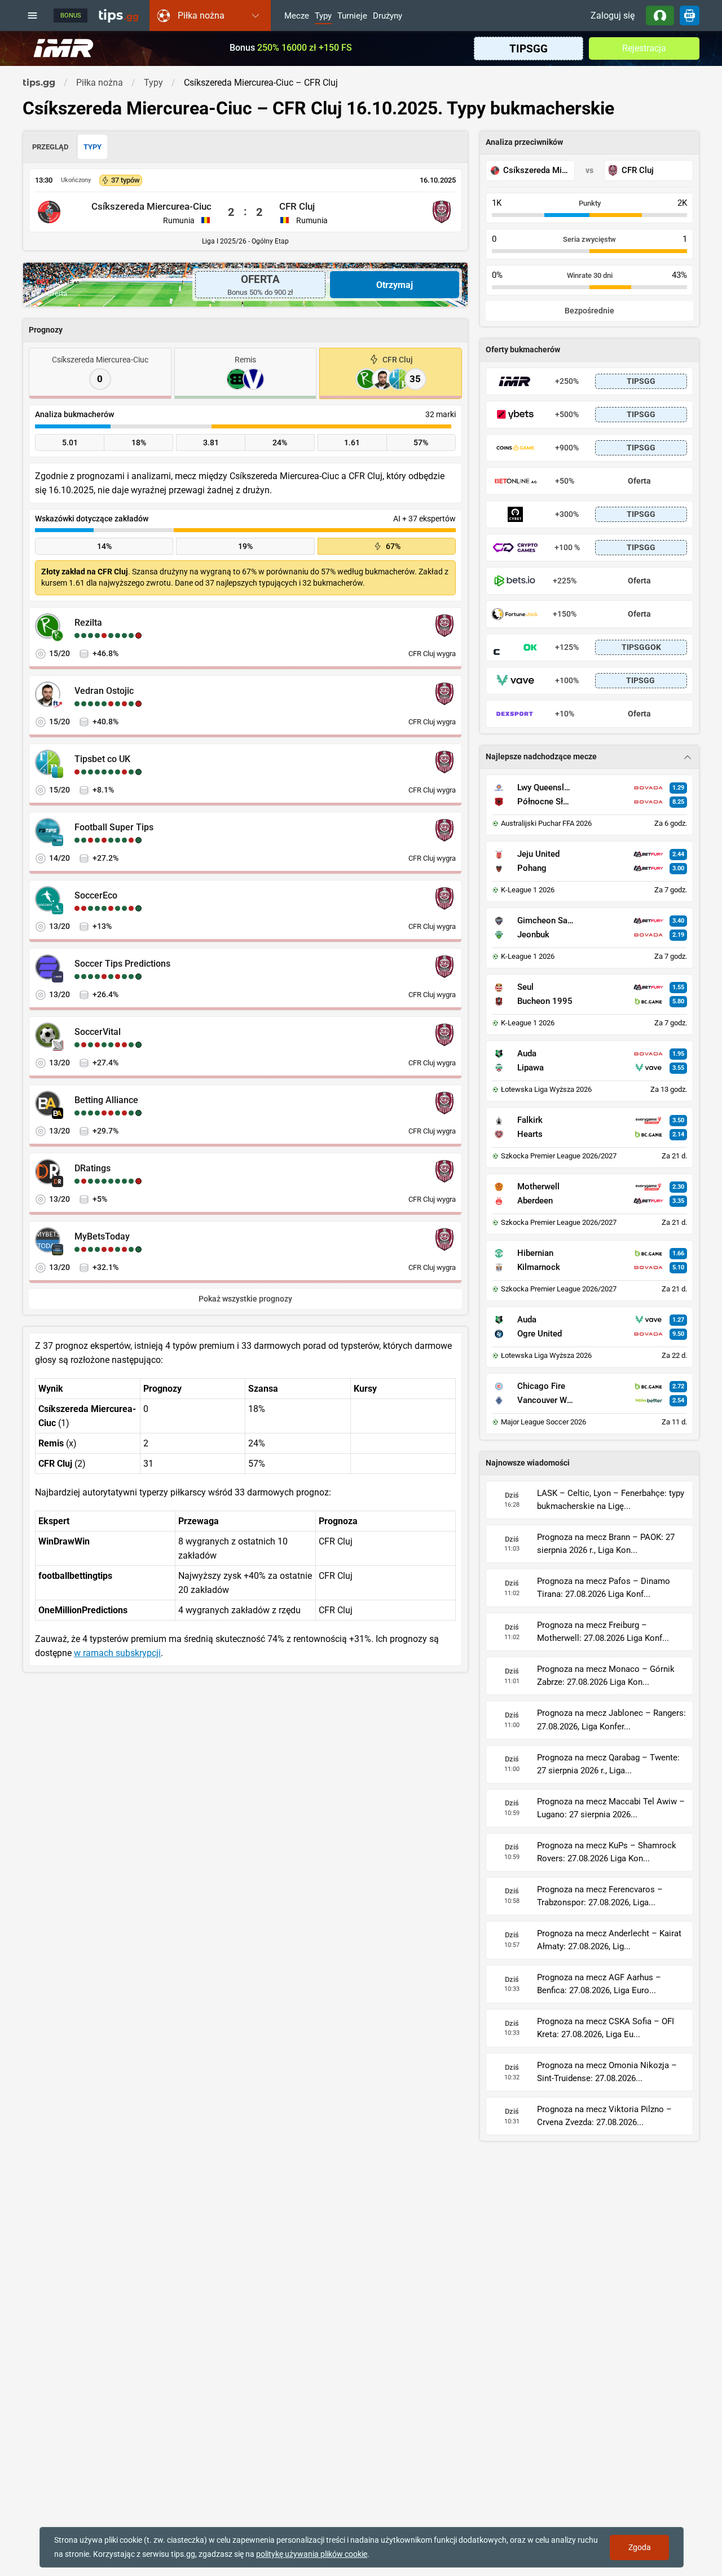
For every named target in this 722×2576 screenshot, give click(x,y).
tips (118, 15)
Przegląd (50, 147)
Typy (323, 16)
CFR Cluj (297, 206)
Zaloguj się (613, 16)
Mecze (297, 16)
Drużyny (388, 16)
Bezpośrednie (589, 311)
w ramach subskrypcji (117, 1653)
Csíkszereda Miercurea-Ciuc (151, 206)
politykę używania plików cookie (312, 2554)
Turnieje (352, 16)
